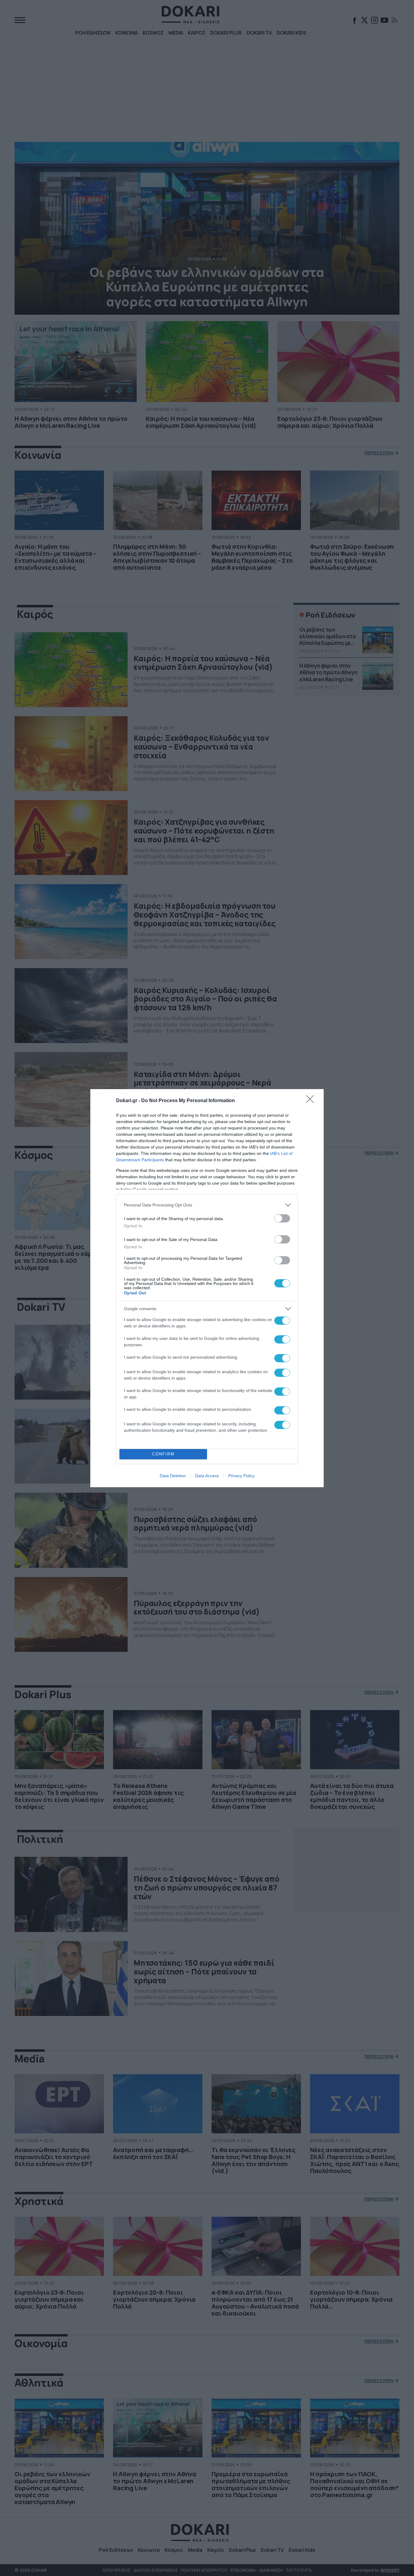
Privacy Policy (241, 1476)
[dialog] (207, 1288)
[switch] (282, 1218)
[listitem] (207, 1205)
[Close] (312, 1101)
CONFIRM (163, 1454)
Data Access (207, 1476)
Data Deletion (173, 1476)
